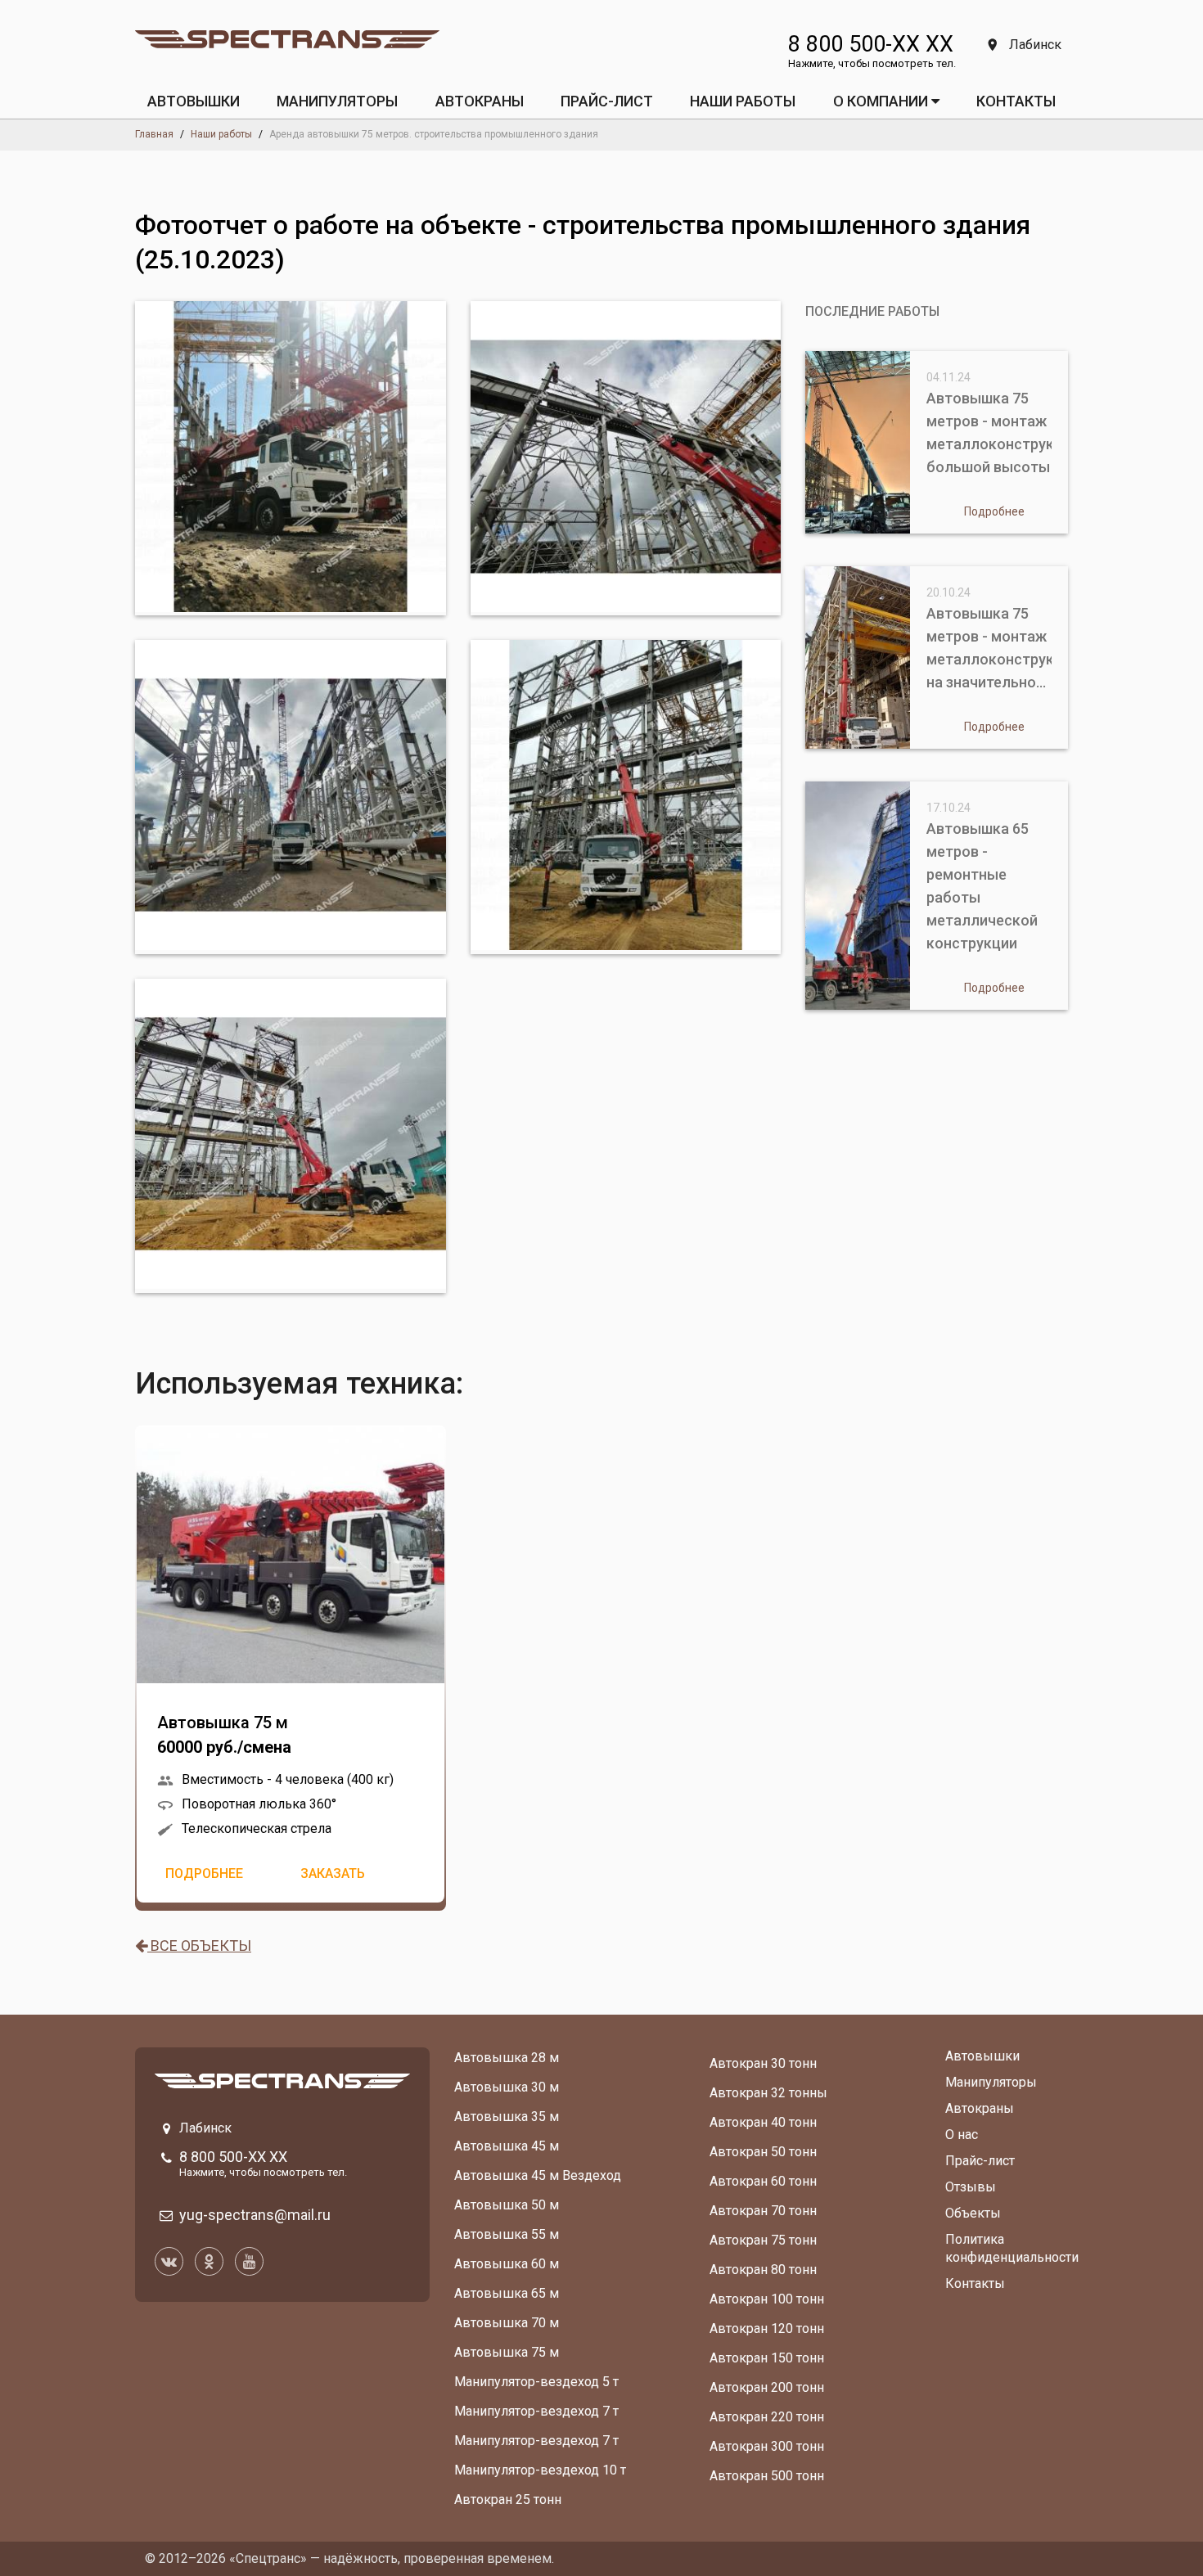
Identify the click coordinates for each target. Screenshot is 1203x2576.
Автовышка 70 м (507, 2323)
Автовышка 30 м (507, 2087)
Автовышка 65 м (507, 2293)
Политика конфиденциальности (1012, 2248)
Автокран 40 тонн (763, 2122)
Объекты (973, 2213)
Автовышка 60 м (507, 2264)
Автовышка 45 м (507, 2146)
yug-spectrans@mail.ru (255, 2215)
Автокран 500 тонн (767, 2476)
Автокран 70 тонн (763, 2211)
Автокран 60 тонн (763, 2181)
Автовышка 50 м (507, 2205)
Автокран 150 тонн (767, 2358)
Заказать (333, 1873)
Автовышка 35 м (507, 2117)
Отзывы (971, 2187)
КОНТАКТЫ (1016, 101)
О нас (962, 2135)
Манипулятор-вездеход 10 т (540, 2470)
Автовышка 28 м (507, 2058)
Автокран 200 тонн (767, 2387)
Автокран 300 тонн (767, 2446)
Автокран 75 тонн (763, 2240)
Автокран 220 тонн (767, 2417)
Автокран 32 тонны (768, 2093)
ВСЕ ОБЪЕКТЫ (199, 1946)
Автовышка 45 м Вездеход (538, 2175)
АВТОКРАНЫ (480, 101)
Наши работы (743, 101)
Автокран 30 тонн (763, 2063)
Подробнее (204, 1873)
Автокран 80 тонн (763, 2270)
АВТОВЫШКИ (194, 101)
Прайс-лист (980, 2161)
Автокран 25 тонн (508, 2499)
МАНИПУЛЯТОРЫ (337, 101)
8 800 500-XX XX (871, 44)
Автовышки (982, 2056)
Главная (154, 134)
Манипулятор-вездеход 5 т (536, 2382)
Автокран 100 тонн (767, 2299)
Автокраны (980, 2108)
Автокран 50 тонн (763, 2152)
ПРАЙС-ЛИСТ (607, 101)
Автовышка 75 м (224, 1735)
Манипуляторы (991, 2082)
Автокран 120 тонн (767, 2328)
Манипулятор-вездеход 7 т (536, 2411)
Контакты (975, 2283)
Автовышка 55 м (507, 2234)
